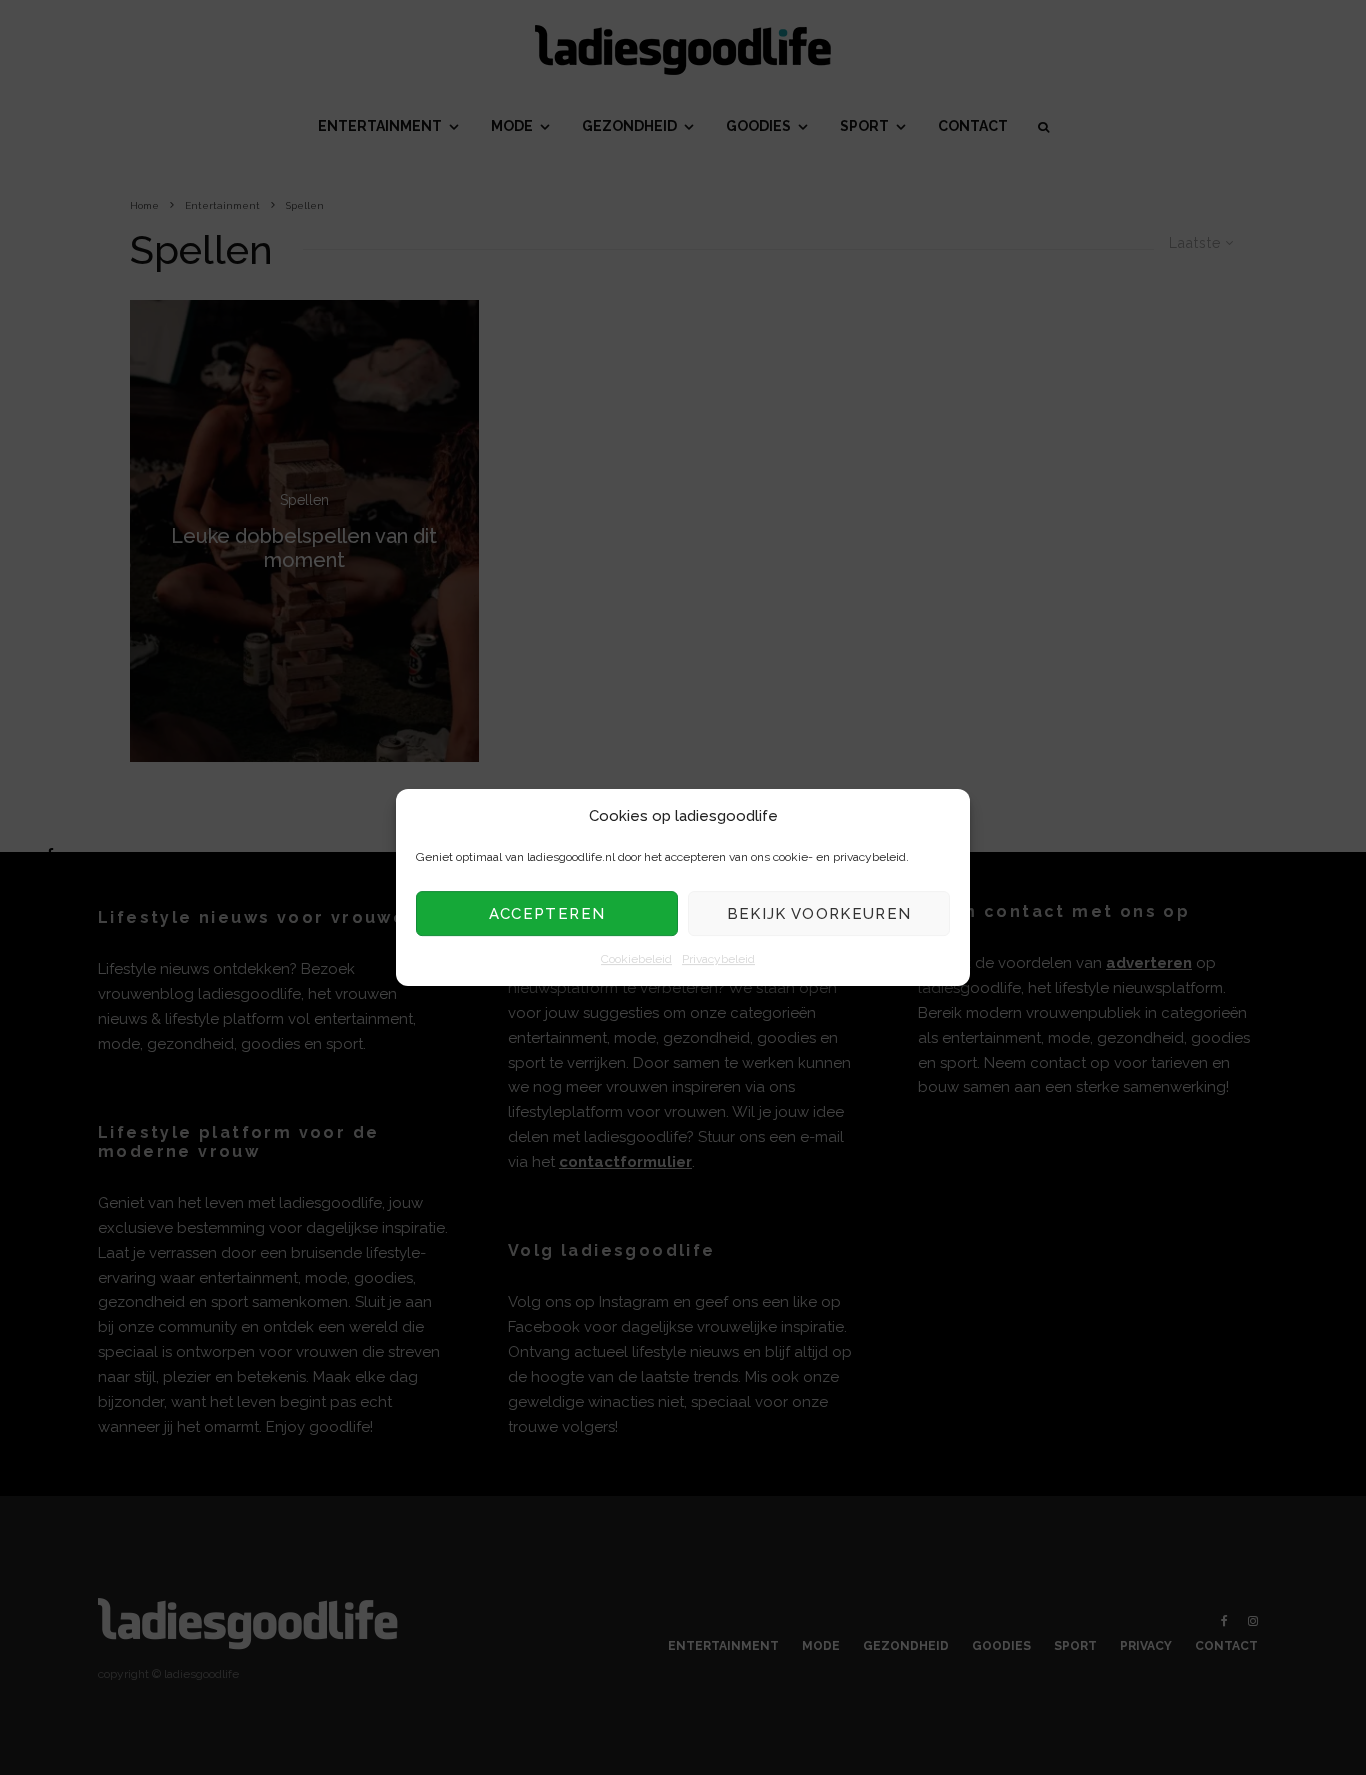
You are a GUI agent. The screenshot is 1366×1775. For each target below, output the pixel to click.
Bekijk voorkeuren (819, 914)
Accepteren (547, 914)
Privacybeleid (718, 960)
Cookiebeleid (636, 960)
